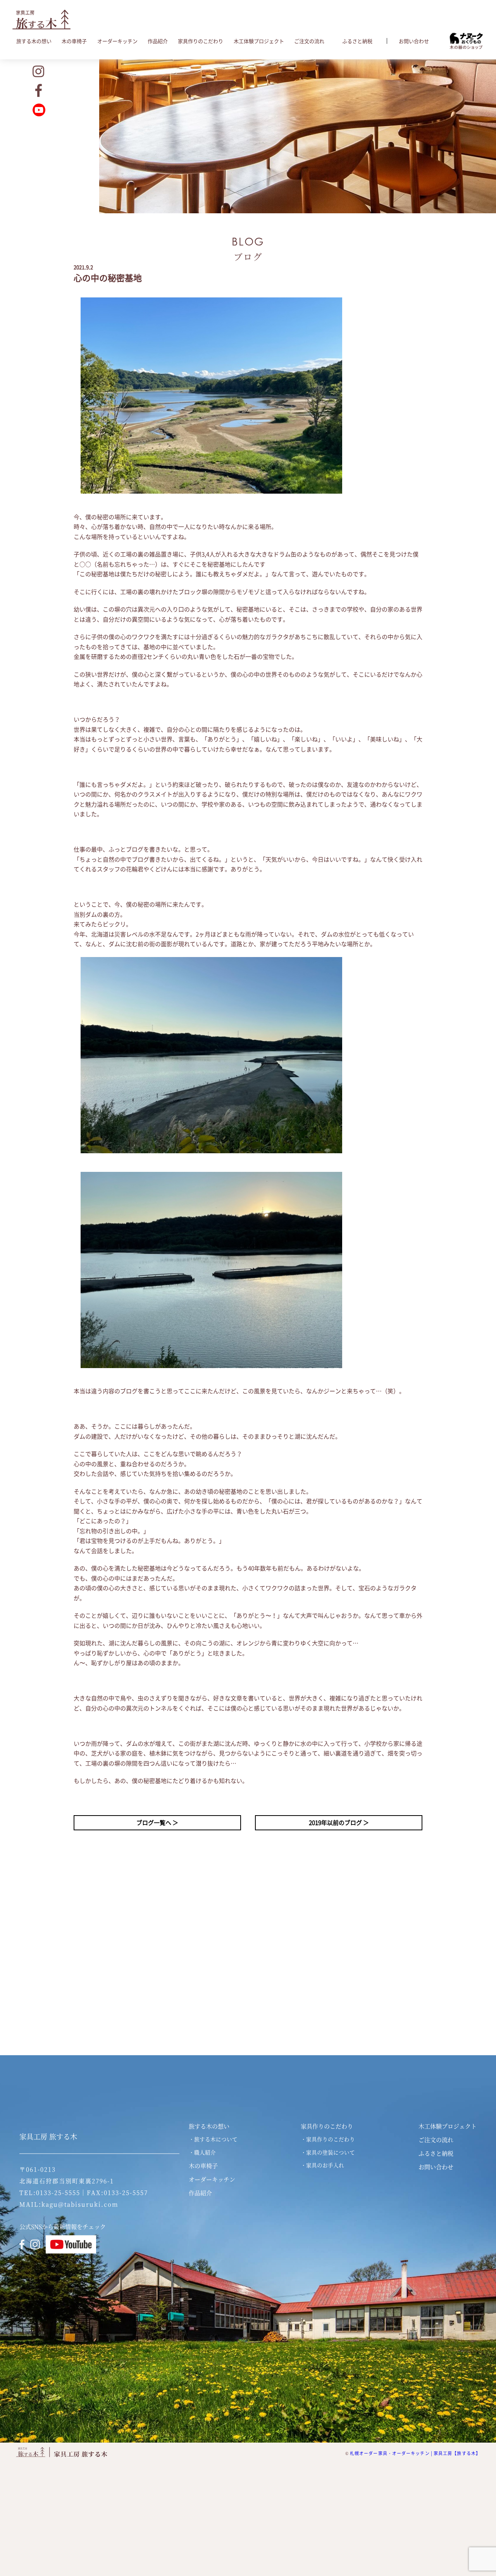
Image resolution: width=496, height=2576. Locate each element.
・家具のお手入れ (322, 2165)
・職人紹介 (202, 2152)
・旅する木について (213, 2139)
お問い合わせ (414, 41)
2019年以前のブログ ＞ (339, 1823)
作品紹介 (158, 41)
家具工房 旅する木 (48, 2137)
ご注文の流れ (309, 41)
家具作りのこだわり (201, 41)
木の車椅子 (74, 41)
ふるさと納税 (357, 41)
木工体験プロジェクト (259, 41)
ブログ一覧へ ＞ (157, 1823)
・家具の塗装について (328, 2152)
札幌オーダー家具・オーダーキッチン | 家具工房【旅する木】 (415, 2453)
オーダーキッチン (117, 41)
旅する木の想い (34, 41)
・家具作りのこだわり (328, 2139)
